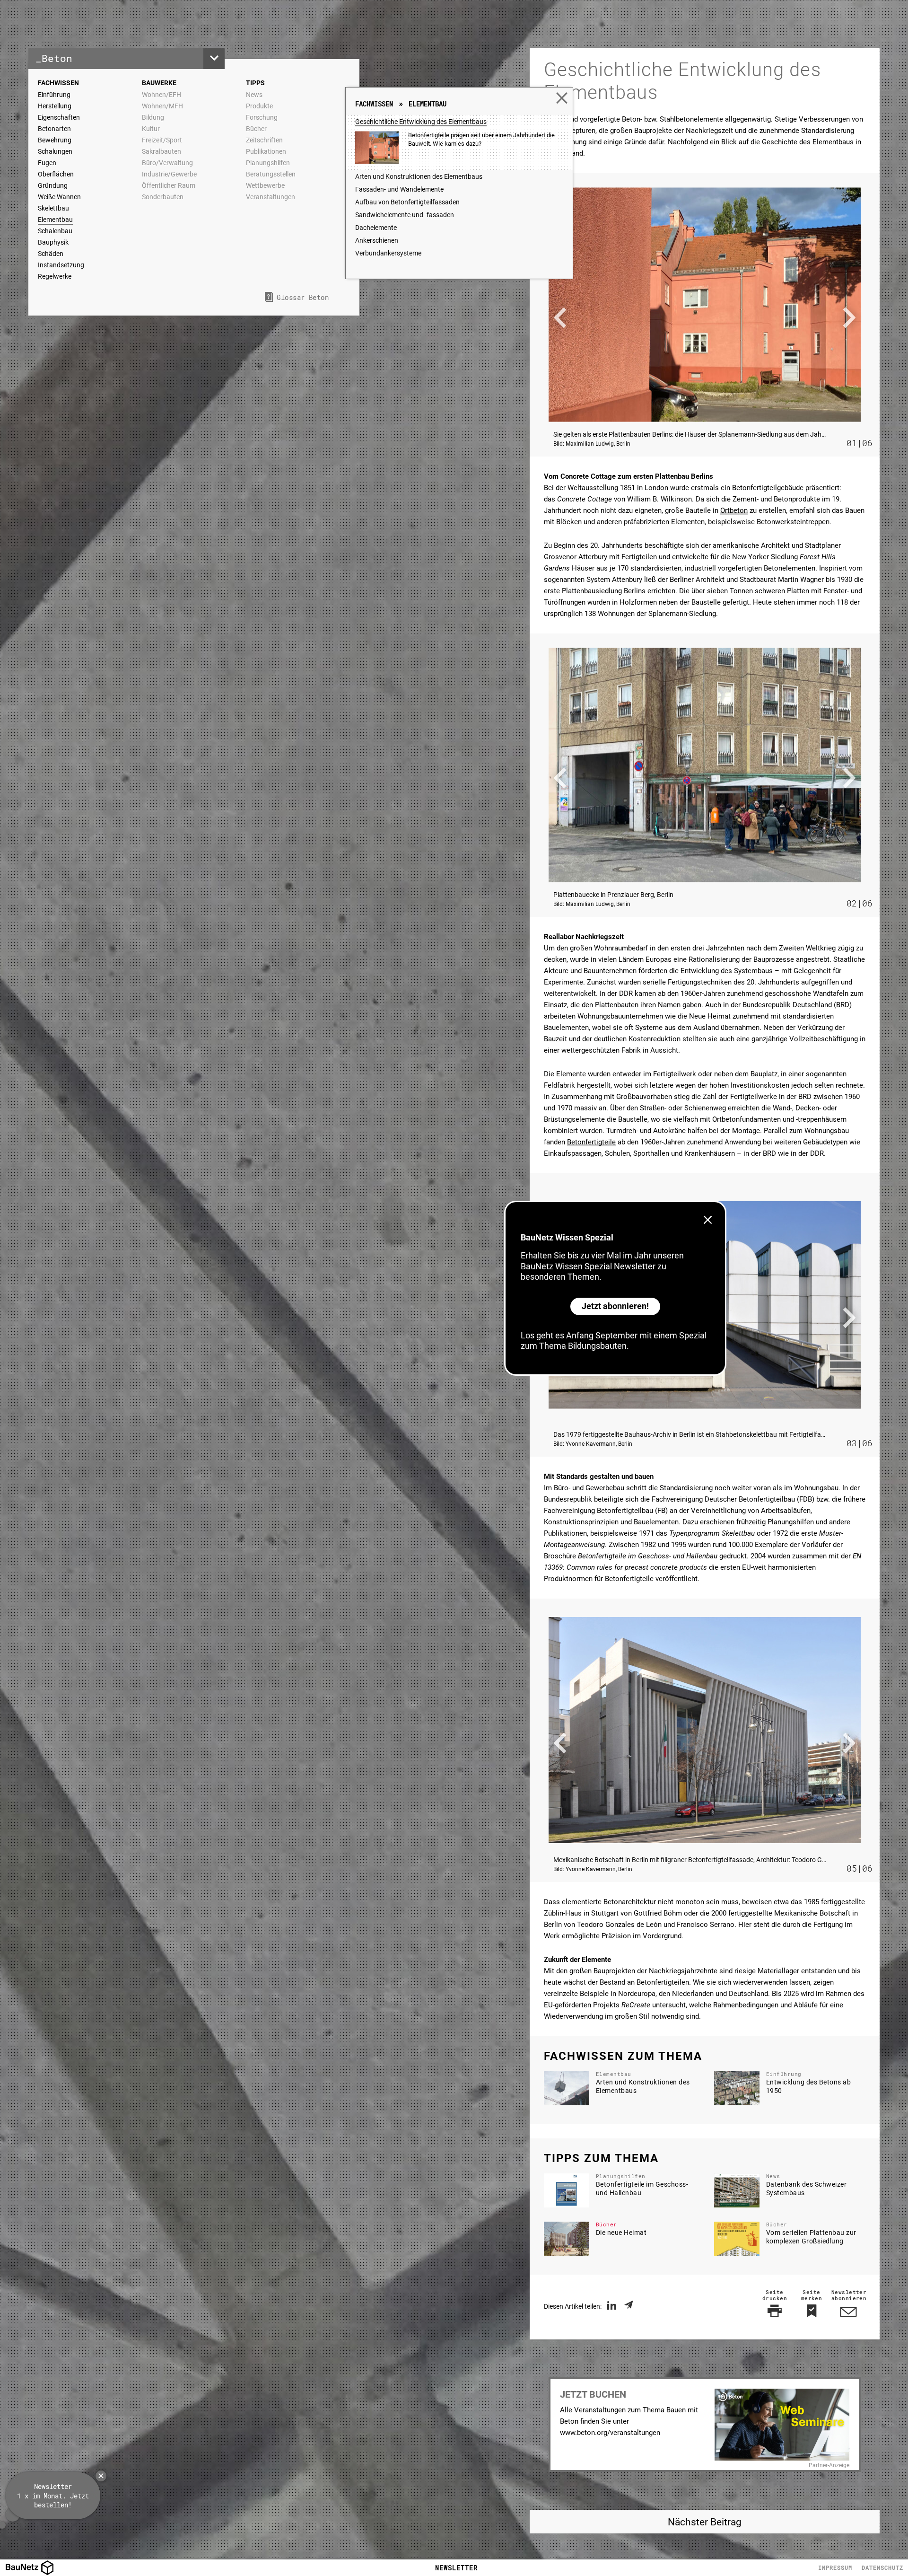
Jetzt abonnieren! (615, 1306)
